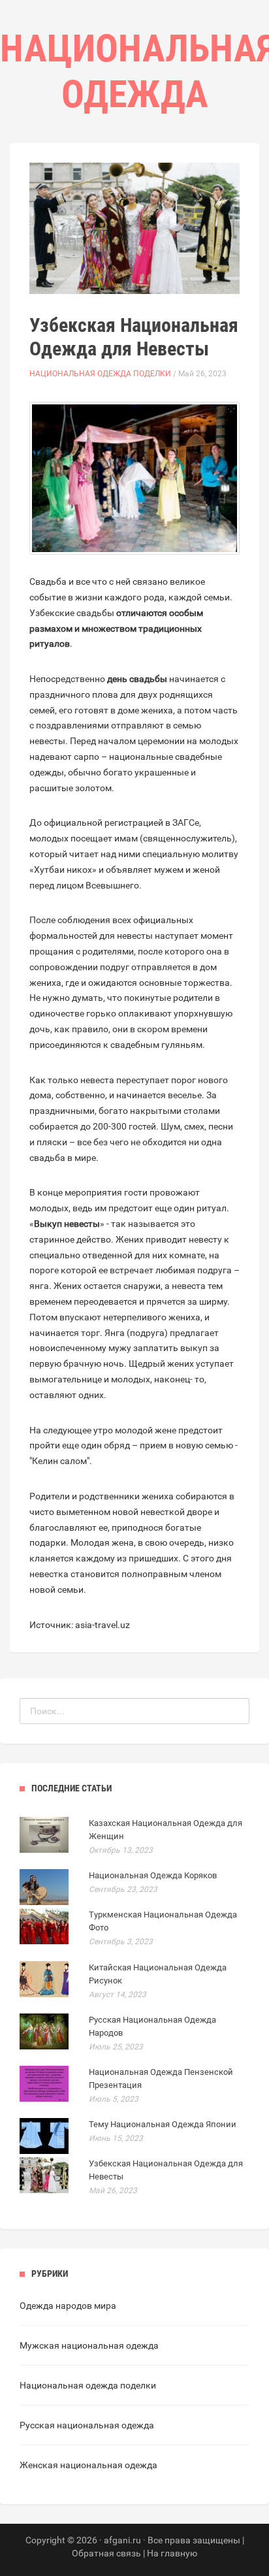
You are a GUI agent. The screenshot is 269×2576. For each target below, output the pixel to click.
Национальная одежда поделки (100, 374)
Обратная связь (106, 2553)
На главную (172, 2553)
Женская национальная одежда (88, 2465)
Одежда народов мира (68, 2306)
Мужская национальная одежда (89, 2345)
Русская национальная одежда (87, 2425)
